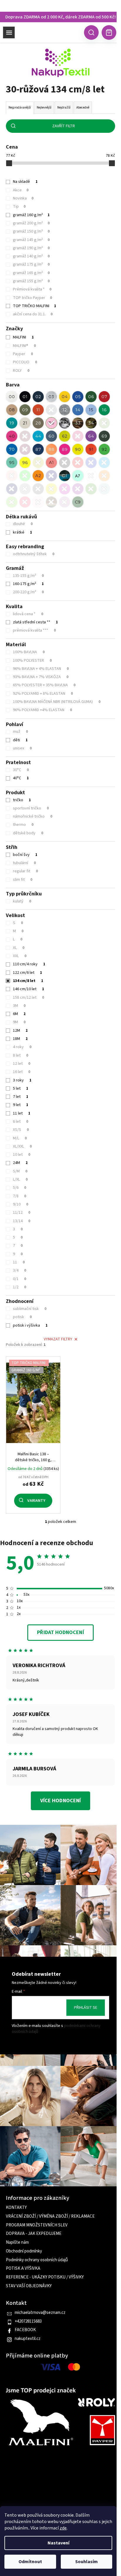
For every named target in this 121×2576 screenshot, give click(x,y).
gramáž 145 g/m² (31, 240)
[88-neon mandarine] (51, 449)
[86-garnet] (25, 449)
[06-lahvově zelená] (91, 397)
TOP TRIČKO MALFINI (35, 306)
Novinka (23, 198)
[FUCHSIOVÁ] (65, 489)
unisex (22, 748)
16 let (22, 1072)
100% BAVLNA (29, 652)
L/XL (20, 1179)
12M (20, 1031)
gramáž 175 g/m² (31, 264)
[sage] (78, 502)
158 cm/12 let (28, 998)
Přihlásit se (86, 2008)
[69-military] (104, 436)
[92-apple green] (104, 449)
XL (19, 948)
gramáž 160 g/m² (31, 215)
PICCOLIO (25, 362)
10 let (22, 1155)
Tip (19, 207)
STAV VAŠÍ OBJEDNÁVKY (29, 2286)
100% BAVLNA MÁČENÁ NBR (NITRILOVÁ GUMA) (57, 702)
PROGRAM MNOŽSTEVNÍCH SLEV (37, 2225)
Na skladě (25, 182)
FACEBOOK (25, 2330)
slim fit (23, 880)
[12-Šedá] (51, 410)
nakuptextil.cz (28, 2339)
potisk (22, 1317)
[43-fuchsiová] (25, 436)
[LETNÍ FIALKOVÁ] (78, 489)
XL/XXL (22, 1146)
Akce (21, 190)
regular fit (25, 871)
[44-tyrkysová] (38, 436)
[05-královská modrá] (78, 397)
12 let (22, 1064)
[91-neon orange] (91, 449)
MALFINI (23, 337)
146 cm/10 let (28, 989)
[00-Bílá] (12, 397)
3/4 (20, 1270)
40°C (21, 778)
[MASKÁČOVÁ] (51, 502)
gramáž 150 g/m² (31, 231)
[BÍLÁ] (91, 476)
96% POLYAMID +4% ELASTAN (42, 710)
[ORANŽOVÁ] (104, 476)
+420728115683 (28, 2322)
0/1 (20, 1279)
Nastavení (58, 2543)
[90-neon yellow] (78, 449)
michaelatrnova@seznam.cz (40, 2313)
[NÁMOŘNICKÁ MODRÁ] (12, 489)
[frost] (78, 476)
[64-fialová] (91, 436)
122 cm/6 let (27, 973)
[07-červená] (104, 397)
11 (19, 1262)
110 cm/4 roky (29, 964)
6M (19, 1014)
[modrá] (104, 462)
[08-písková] (12, 410)
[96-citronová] (25, 462)
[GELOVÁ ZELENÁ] (91, 489)
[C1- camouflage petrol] (65, 476)
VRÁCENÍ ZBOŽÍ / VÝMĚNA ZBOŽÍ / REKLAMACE (50, 2216)
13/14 (22, 1221)
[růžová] (12, 476)
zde (63, 2528)
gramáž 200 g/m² (31, 223)
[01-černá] (25, 397)
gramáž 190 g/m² (31, 248)
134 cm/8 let (28, 981)
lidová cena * (28, 614)
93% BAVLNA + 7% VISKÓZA (41, 677)
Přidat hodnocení (60, 1632)
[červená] (78, 462)
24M (20, 1163)
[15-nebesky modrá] (91, 410)
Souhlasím (86, 2562)
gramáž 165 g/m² (31, 273)
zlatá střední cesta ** (35, 622)
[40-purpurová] (12, 436)
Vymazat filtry (58, 1339)
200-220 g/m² (28, 592)
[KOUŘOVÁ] (38, 489)
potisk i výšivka (30, 1325)
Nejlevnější (44, 108)
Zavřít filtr (64, 126)
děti (20, 740)
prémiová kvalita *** (34, 630)
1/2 (20, 1287)
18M (20, 1039)
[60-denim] (51, 436)
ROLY (21, 371)
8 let (21, 1055)
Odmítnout (30, 2562)
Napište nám (17, 2243)
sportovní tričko (31, 808)
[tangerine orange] (38, 476)
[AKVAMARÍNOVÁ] (104, 489)
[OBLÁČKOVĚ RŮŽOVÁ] (38, 502)
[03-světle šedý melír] (51, 397)
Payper (23, 354)
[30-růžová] (51, 423)
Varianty (36, 1501)
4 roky (22, 1047)
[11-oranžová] (38, 410)
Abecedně (83, 108)
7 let (21, 1097)
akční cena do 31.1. (33, 314)
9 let (21, 1105)
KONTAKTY (16, 2208)
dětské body (28, 833)
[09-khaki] (25, 410)
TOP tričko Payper (32, 298)
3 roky (22, 1080)
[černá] (65, 462)
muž (20, 732)
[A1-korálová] (51, 462)
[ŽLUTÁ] (51, 489)
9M (19, 1022)
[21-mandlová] (25, 423)
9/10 (21, 1204)
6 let (21, 1122)
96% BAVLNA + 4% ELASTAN (41, 669)
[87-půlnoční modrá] (38, 449)
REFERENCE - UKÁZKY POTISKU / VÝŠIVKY (45, 2277)
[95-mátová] (12, 462)
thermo (23, 825)
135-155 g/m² (28, 576)
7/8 (20, 1196)
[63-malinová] (78, 436)
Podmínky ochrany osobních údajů (37, 2260)
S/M (20, 1171)
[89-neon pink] (65, 449)
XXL (20, 956)
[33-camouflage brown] (78, 423)
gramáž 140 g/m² (31, 256)
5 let (21, 1088)
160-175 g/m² (28, 584)
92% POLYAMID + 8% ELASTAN (43, 694)
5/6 (20, 1188)
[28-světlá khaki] (38, 423)
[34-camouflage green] (91, 423)
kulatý (22, 901)
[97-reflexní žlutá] (38, 462)
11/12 (22, 1213)
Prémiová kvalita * (32, 289)
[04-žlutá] (65, 397)
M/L (20, 1138)
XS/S (21, 1130)
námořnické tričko (33, 816)
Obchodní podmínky (24, 2251)
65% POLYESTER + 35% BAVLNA (44, 685)
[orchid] (65, 502)
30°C (21, 770)
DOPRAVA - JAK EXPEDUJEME (34, 2234)
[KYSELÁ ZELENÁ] (12, 502)
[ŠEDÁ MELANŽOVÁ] (25, 489)
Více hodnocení (60, 1801)
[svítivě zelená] (25, 476)
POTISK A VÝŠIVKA (23, 2269)
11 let (22, 1113)
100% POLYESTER (32, 661)
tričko (22, 800)
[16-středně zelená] (104, 410)
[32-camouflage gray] (65, 423)
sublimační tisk (30, 1309)
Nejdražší (64, 108)
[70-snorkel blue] (12, 449)
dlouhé (23, 524)
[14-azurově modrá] (78, 410)
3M (19, 1006)
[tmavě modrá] (51, 476)
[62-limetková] (65, 436)
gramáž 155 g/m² (31, 281)
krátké (22, 532)
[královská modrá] (91, 462)
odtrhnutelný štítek (34, 554)
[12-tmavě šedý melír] (65, 410)
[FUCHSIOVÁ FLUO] (25, 502)
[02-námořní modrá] (38, 397)
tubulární (24, 863)
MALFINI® (24, 346)
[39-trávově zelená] (104, 423)
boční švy (25, 855)
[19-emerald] (12, 423)
